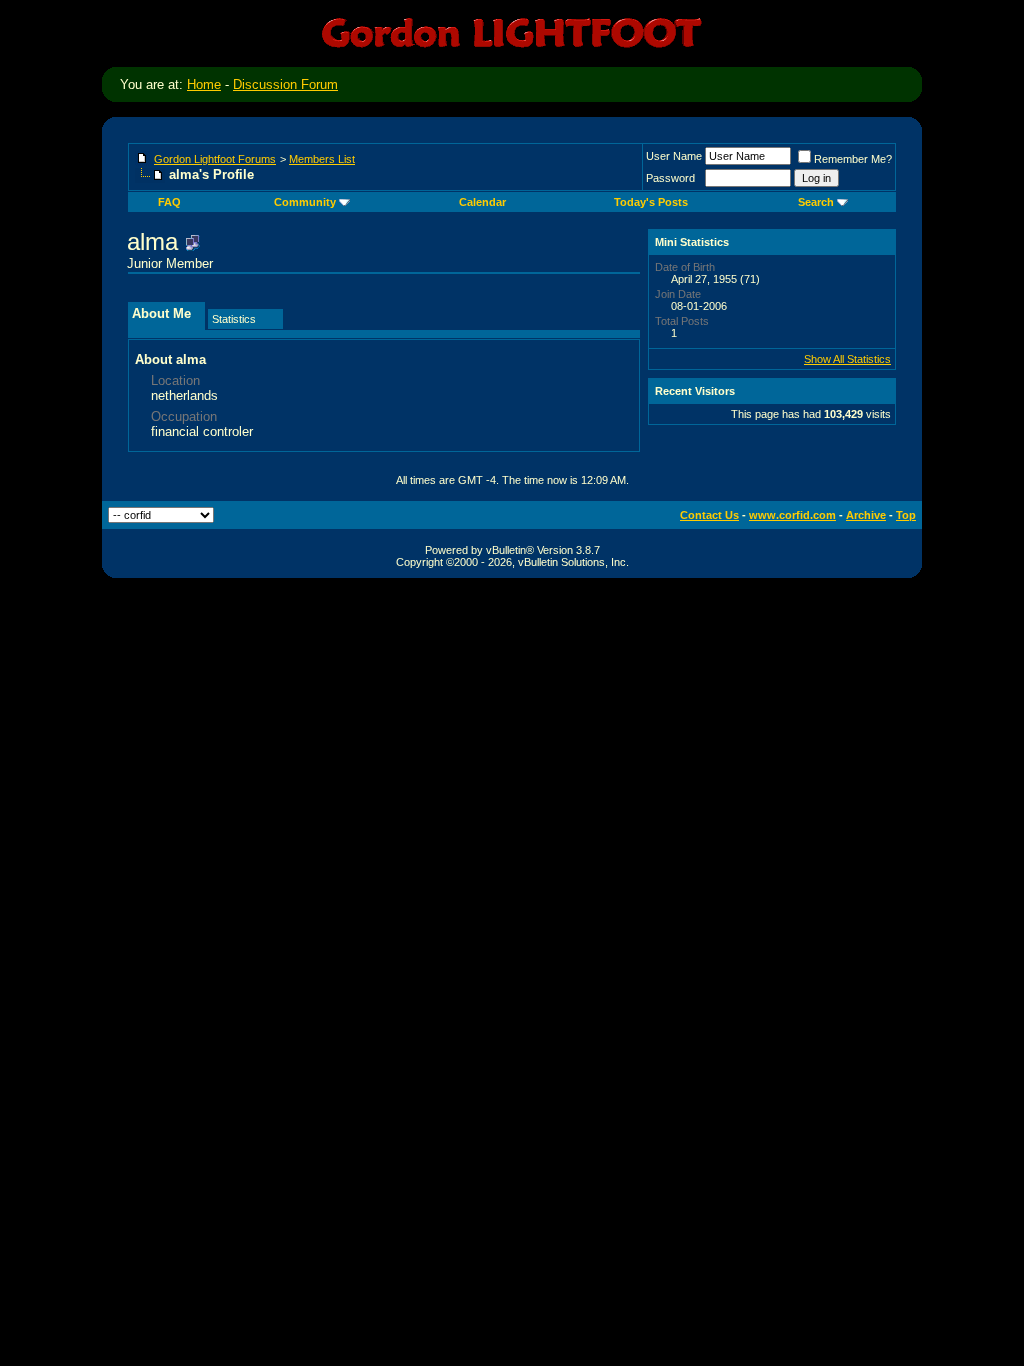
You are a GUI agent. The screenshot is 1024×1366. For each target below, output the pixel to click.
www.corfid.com (792, 515)
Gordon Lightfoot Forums (215, 159)
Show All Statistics (847, 359)
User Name (674, 156)
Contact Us (709, 515)
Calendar (482, 202)
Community (305, 202)
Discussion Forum (285, 84)
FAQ (169, 202)
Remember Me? (853, 159)
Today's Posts (651, 202)
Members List (322, 159)
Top (906, 515)
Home (204, 84)
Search (816, 202)
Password (670, 178)
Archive (866, 515)
